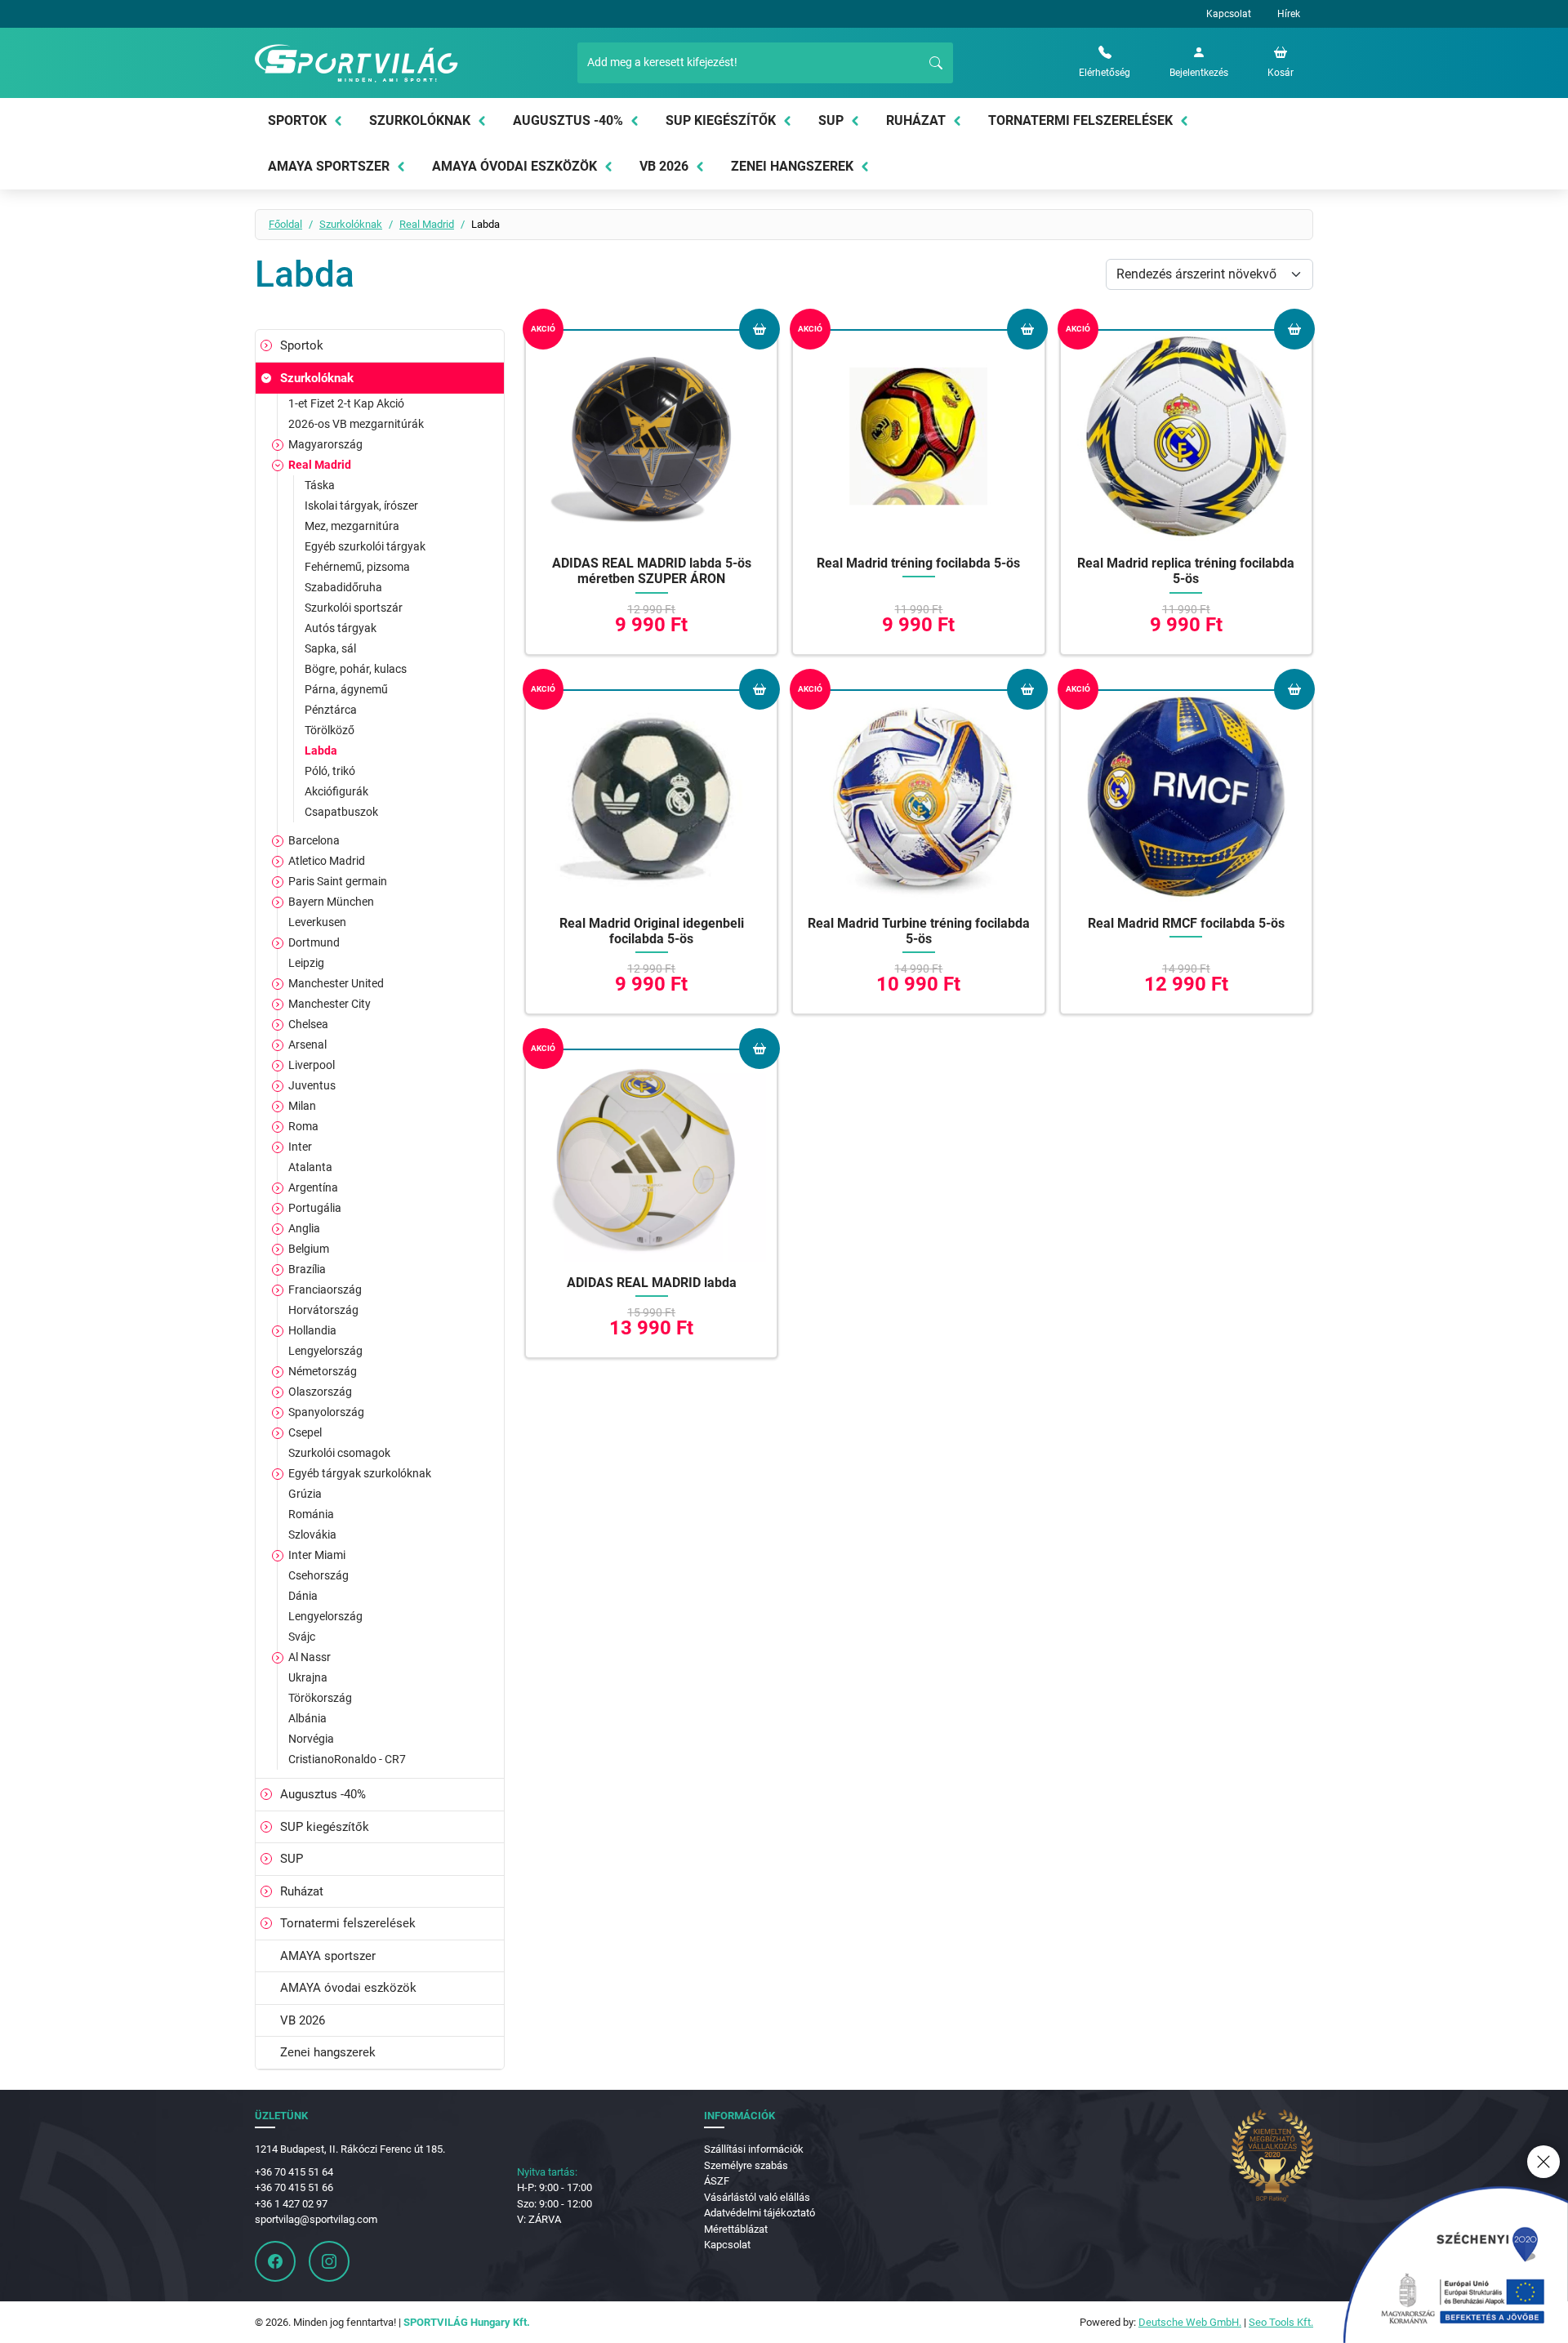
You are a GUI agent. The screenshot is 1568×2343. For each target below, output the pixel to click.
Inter (300, 1147)
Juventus (312, 1085)
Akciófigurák (336, 791)
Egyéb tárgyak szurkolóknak (360, 1473)
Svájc (302, 1637)
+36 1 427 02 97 (291, 2204)
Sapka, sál (330, 648)
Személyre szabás (746, 2165)
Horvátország (323, 1310)
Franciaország (325, 1290)
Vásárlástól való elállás (757, 2197)
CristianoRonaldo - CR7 (347, 1759)
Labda (321, 751)
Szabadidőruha (343, 587)
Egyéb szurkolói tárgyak (365, 546)
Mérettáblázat (736, 2229)
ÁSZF (717, 2181)
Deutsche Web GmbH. (1190, 2322)
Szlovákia (312, 1535)
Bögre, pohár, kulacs (356, 669)
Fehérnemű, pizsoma (357, 567)
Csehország (318, 1575)
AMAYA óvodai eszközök (514, 166)
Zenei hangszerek (792, 166)
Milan (302, 1106)
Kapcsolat (1229, 14)
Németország (323, 1371)
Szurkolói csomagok (339, 1453)
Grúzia (305, 1494)
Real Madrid (427, 224)
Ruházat (916, 120)
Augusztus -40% (568, 120)
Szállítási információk (754, 2149)
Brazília (307, 1269)
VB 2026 (664, 166)
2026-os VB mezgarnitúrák (356, 424)
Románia (311, 1514)
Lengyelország (325, 1351)
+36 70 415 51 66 (294, 2187)
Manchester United (336, 983)
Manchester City (330, 1004)
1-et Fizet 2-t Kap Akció (346, 403)
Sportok (297, 120)
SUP (831, 120)
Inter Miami (317, 1555)
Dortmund (314, 942)
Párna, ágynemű (346, 689)
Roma (303, 1126)
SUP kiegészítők (721, 120)
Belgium (309, 1249)
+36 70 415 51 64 (294, 2172)
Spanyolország (326, 1412)
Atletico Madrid (327, 861)
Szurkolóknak (420, 120)
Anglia (304, 1228)
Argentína (313, 1187)
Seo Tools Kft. (1281, 2322)
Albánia (307, 1718)
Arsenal (307, 1045)
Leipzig (306, 963)
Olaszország (320, 1392)
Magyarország (325, 444)
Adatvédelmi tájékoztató (759, 2213)
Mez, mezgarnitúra (352, 526)
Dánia (303, 1596)
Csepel (305, 1432)
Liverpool (312, 1065)
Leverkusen (317, 922)
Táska (320, 485)
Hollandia (312, 1330)
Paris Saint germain (338, 881)
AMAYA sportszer (329, 166)
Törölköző (330, 730)
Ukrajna (308, 1677)
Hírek (1289, 14)
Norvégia (311, 1739)
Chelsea (308, 1024)
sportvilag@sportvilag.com (316, 2219)
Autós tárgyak (341, 628)
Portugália (315, 1208)
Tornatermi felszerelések (1080, 120)
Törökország (320, 1698)
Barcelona (314, 840)
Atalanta (310, 1167)
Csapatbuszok (341, 812)
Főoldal (285, 224)
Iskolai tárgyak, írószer (361, 506)
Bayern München (331, 902)
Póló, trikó (330, 771)
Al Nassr (310, 1657)
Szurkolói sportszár (354, 608)
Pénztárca (331, 710)
